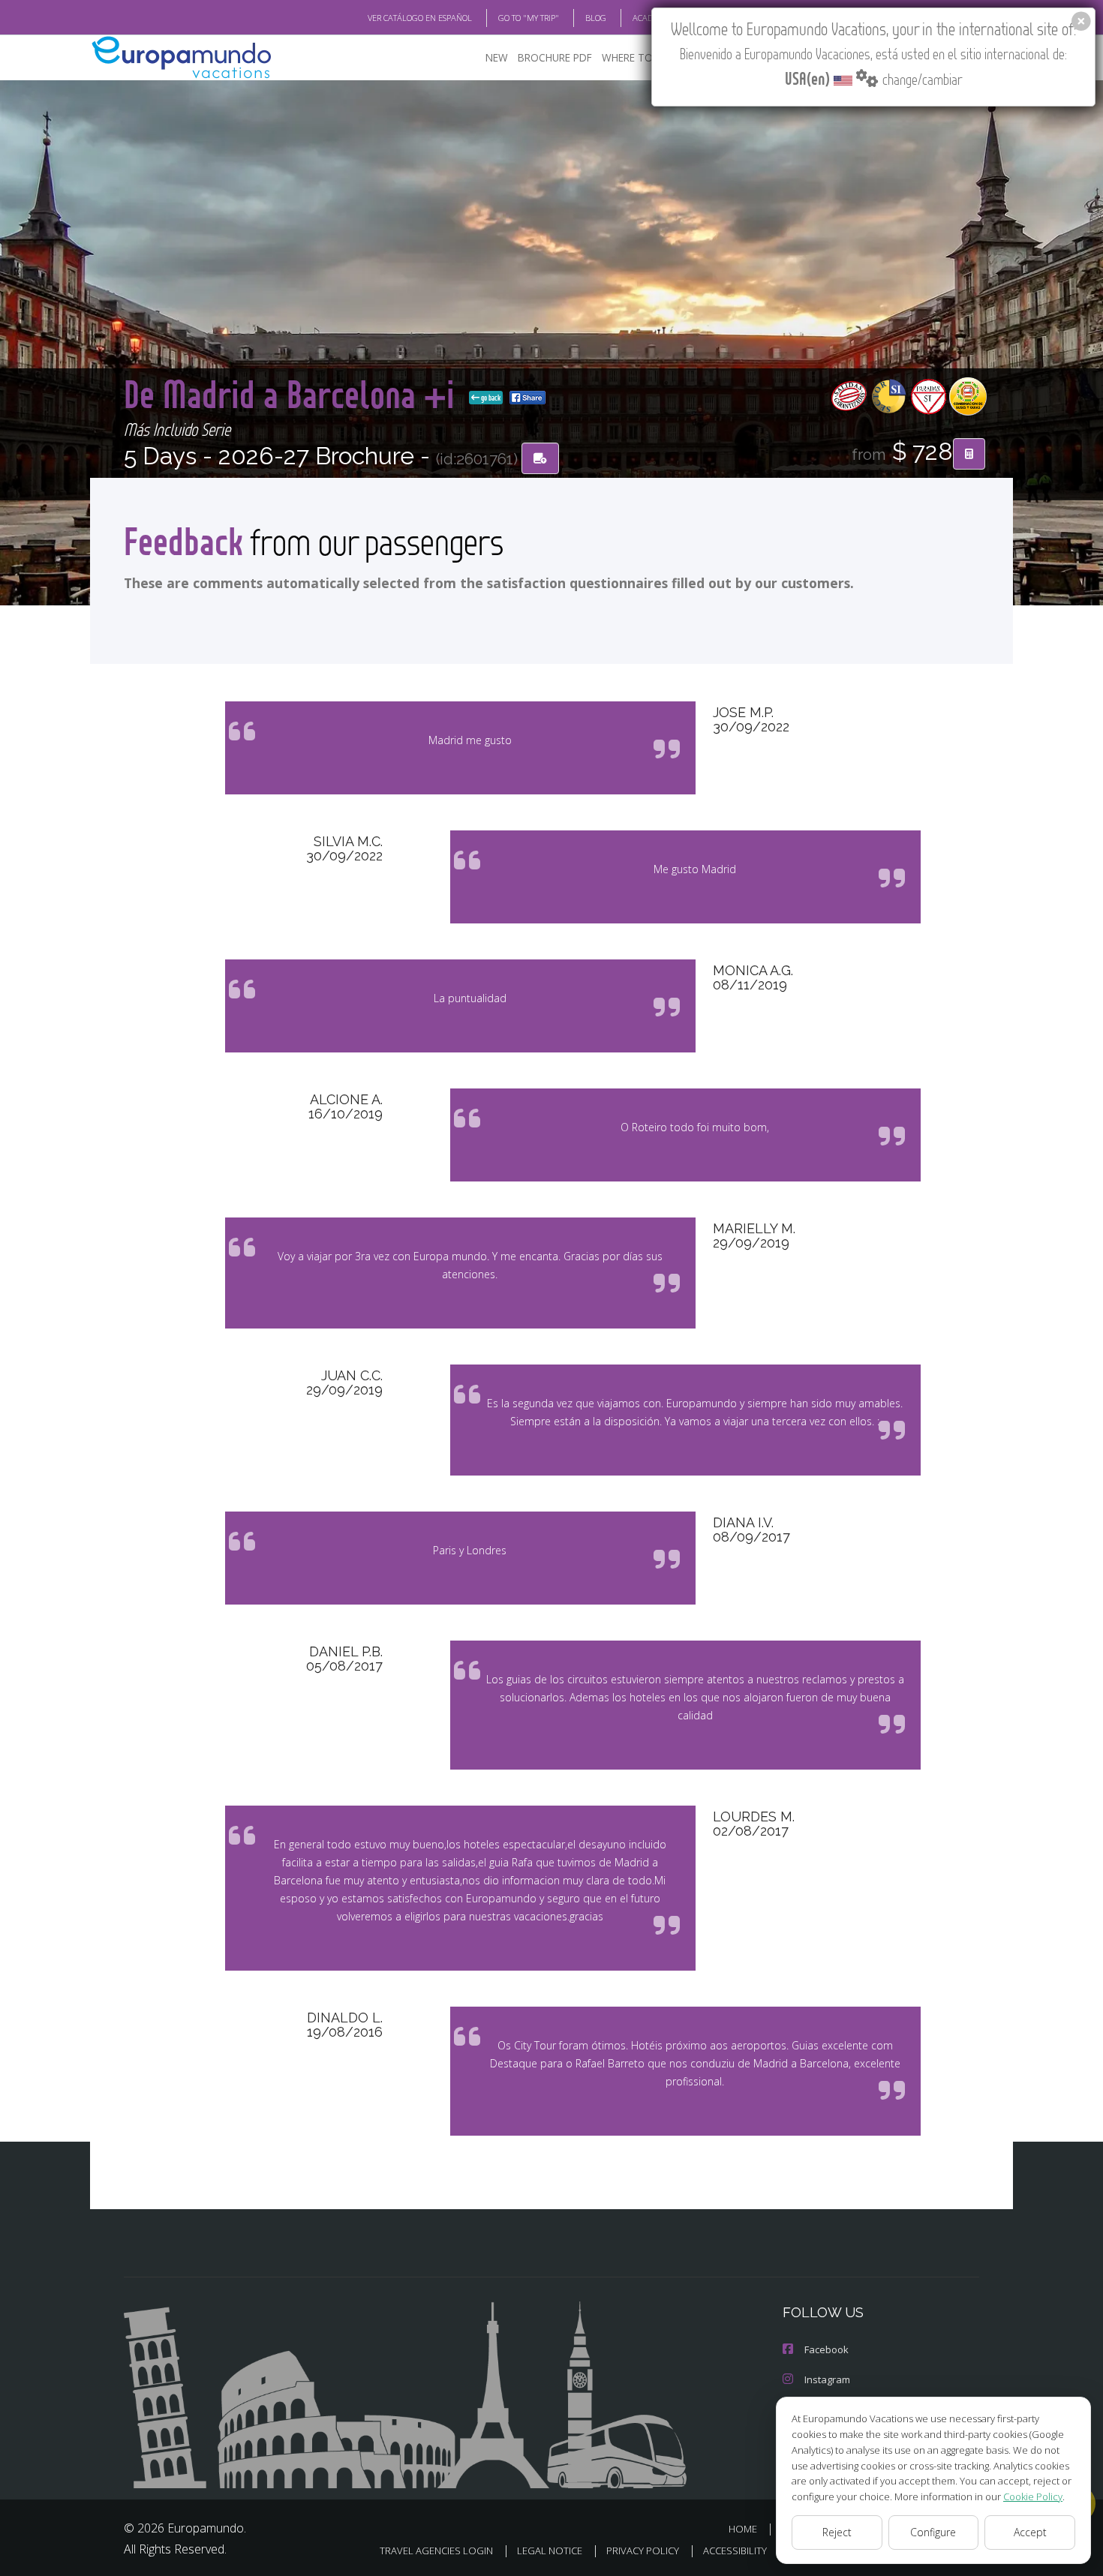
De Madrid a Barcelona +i (293, 393)
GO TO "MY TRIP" (529, 18)
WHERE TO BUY (638, 57)
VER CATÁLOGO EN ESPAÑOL (420, 18)
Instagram (827, 2379)
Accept (1030, 2532)
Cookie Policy (1033, 2496)
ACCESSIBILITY (735, 2550)
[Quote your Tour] (969, 454)
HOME (743, 2529)
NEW (497, 57)
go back (490, 398)
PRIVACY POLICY (643, 2550)
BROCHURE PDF (555, 57)
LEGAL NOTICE (550, 2550)
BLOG (596, 18)
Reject (837, 2532)
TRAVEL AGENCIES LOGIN (436, 2550)
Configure (933, 2532)
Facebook (826, 2349)
